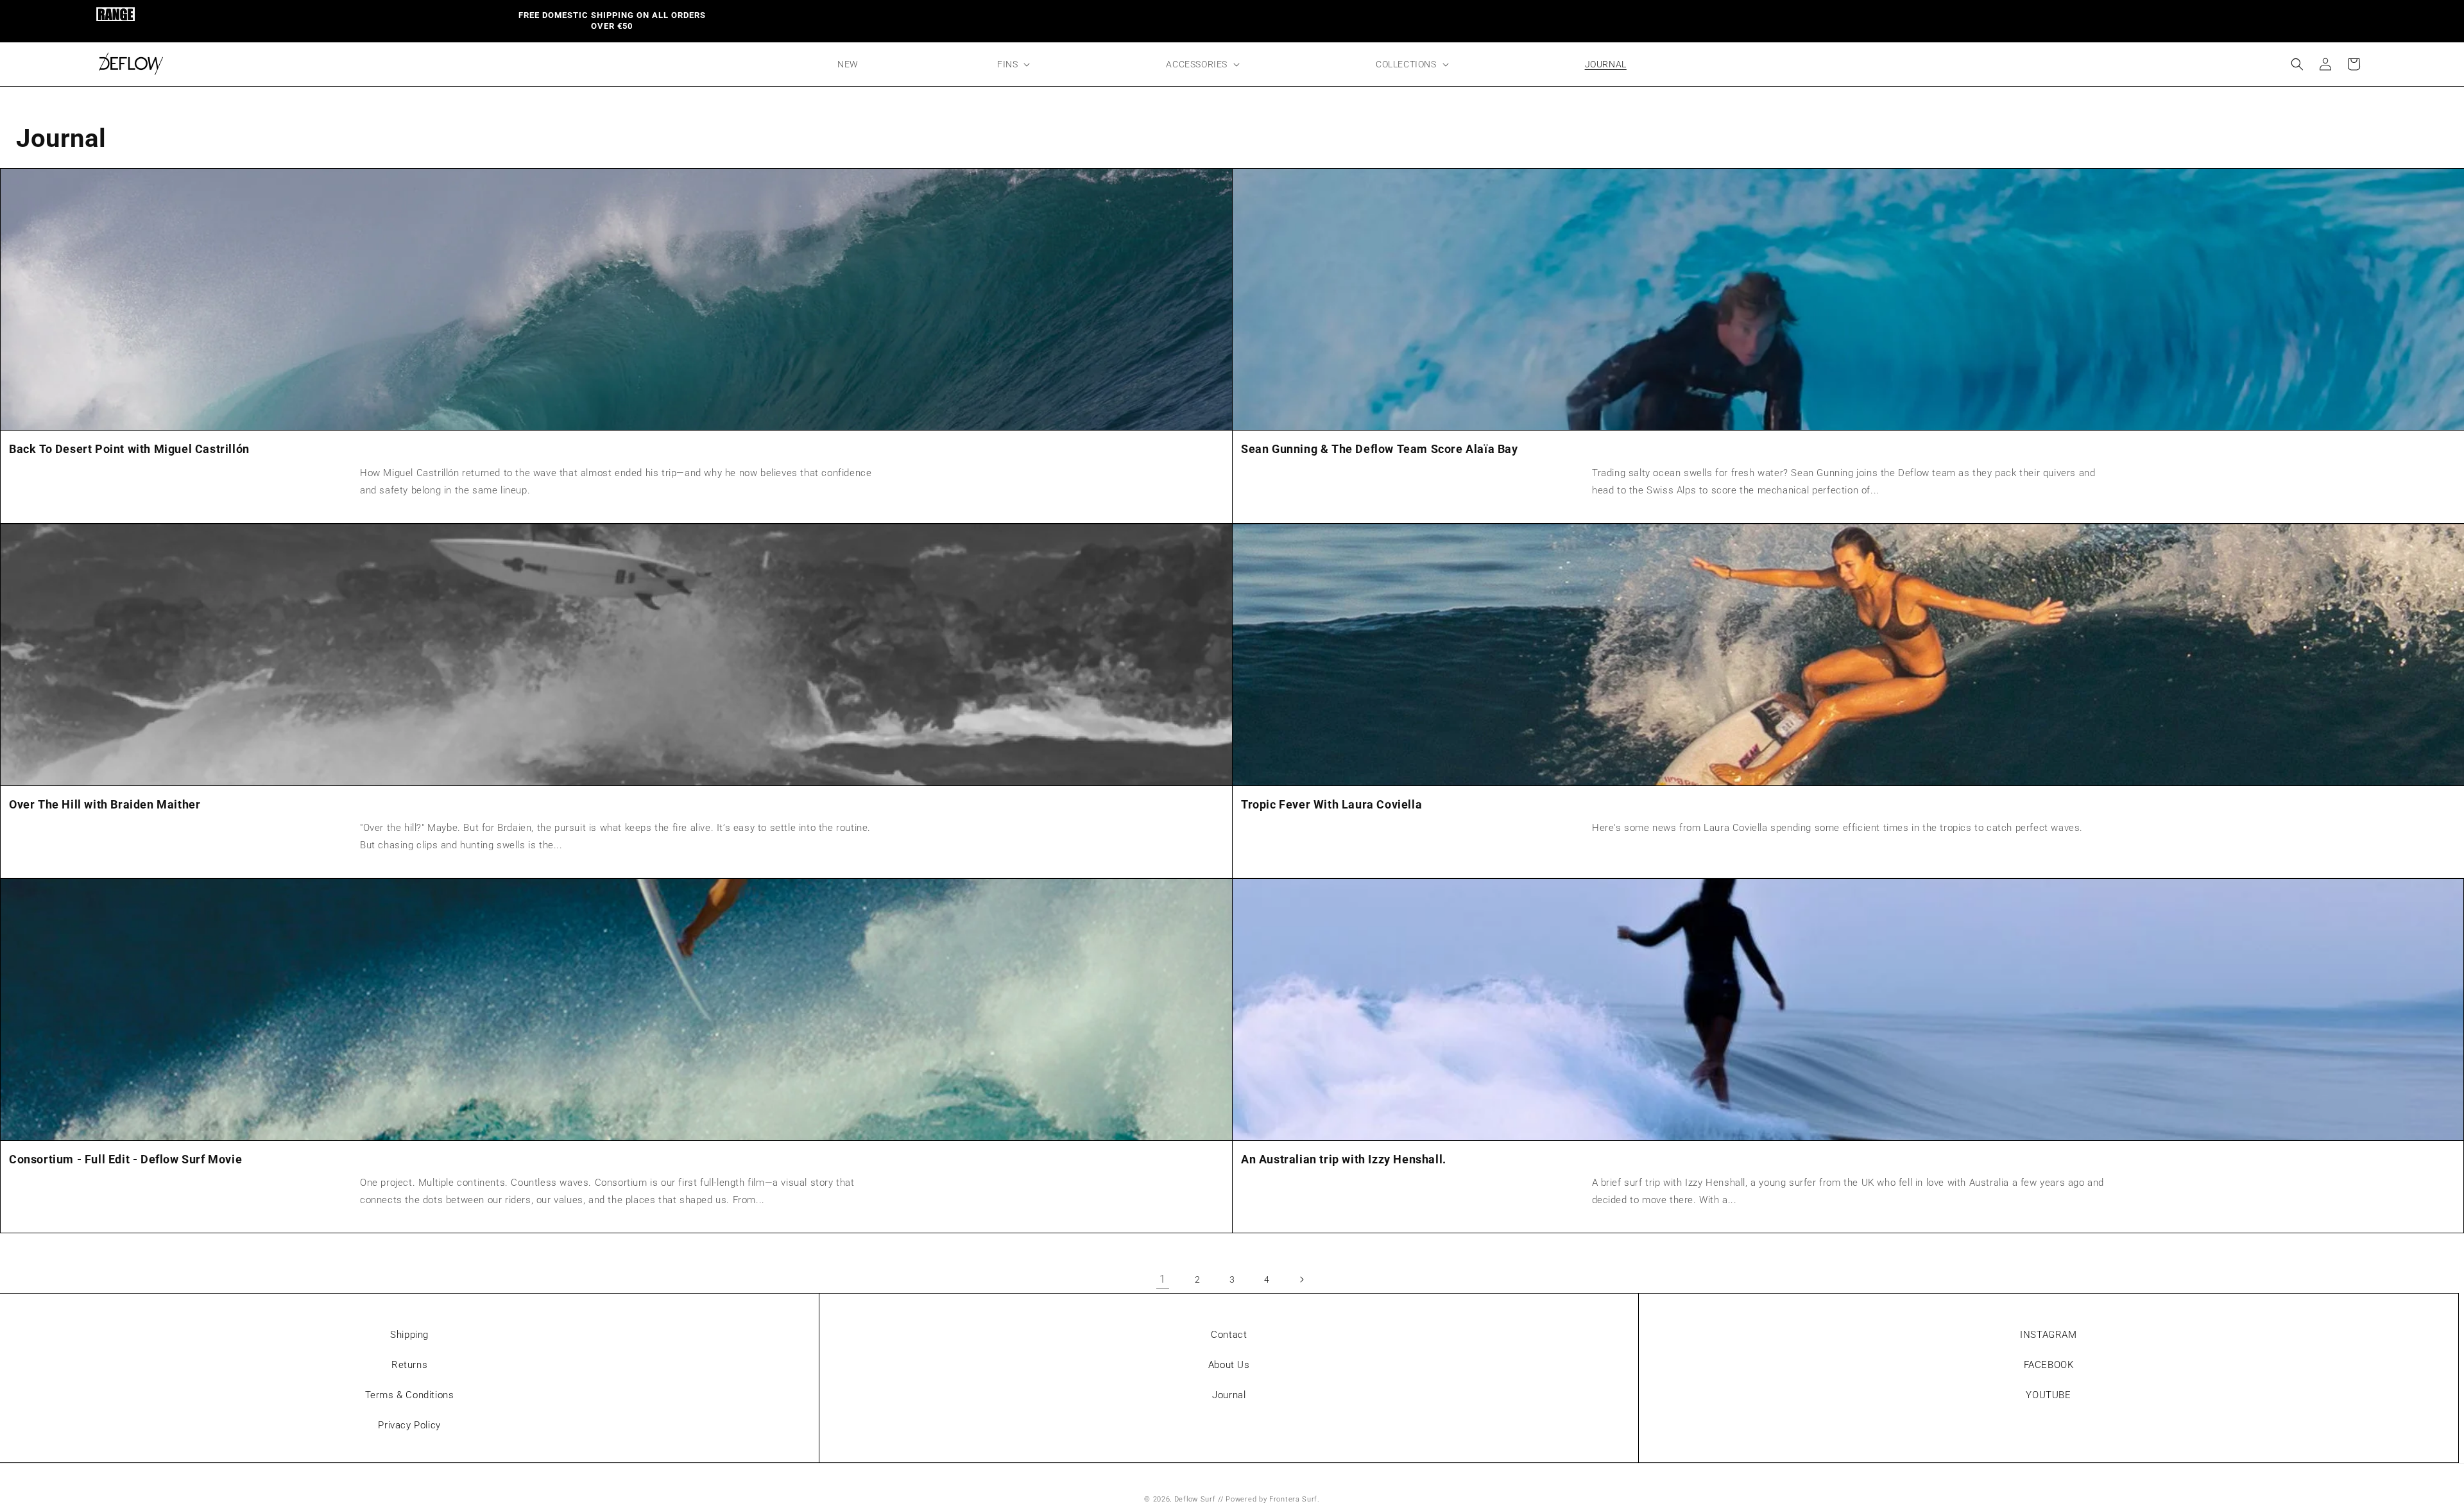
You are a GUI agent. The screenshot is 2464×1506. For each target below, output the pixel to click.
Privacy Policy (409, 1425)
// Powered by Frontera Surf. (1269, 1499)
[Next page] (1301, 1279)
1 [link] (1163, 1279)
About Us (1229, 1365)
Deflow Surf (1195, 1499)
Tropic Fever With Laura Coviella (1331, 804)
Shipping (409, 1335)
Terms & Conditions (410, 1395)
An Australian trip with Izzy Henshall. (1344, 1159)
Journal (1229, 1395)
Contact (1229, 1335)
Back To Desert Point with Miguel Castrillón (129, 449)
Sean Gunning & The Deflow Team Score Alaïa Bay (1380, 449)
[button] (1012, 64)
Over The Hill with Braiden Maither (105, 804)
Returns (409, 1365)
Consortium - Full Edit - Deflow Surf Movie (125, 1159)
